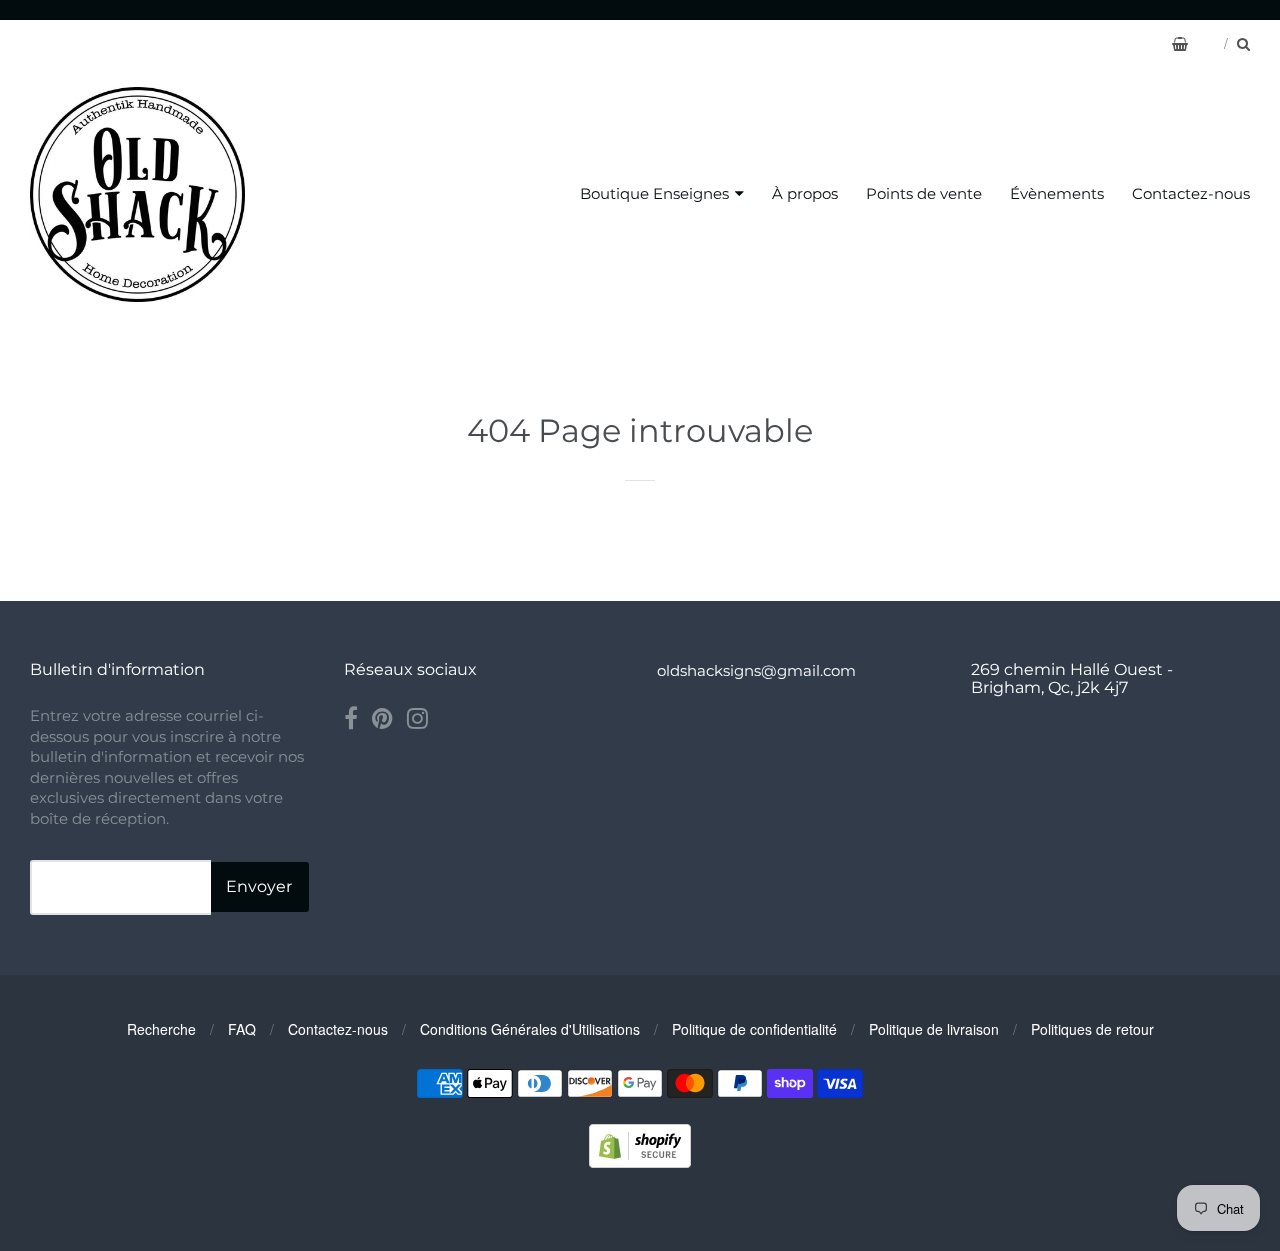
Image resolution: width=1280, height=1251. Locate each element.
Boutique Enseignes (654, 193)
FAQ (242, 1029)
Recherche (161, 1029)
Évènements (1057, 193)
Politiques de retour (1092, 1029)
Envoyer (259, 886)
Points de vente (924, 193)
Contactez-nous (1191, 193)
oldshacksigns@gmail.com (756, 670)
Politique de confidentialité (754, 1029)
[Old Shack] (137, 194)
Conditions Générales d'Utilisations (530, 1029)
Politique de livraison (934, 1029)
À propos (805, 193)
